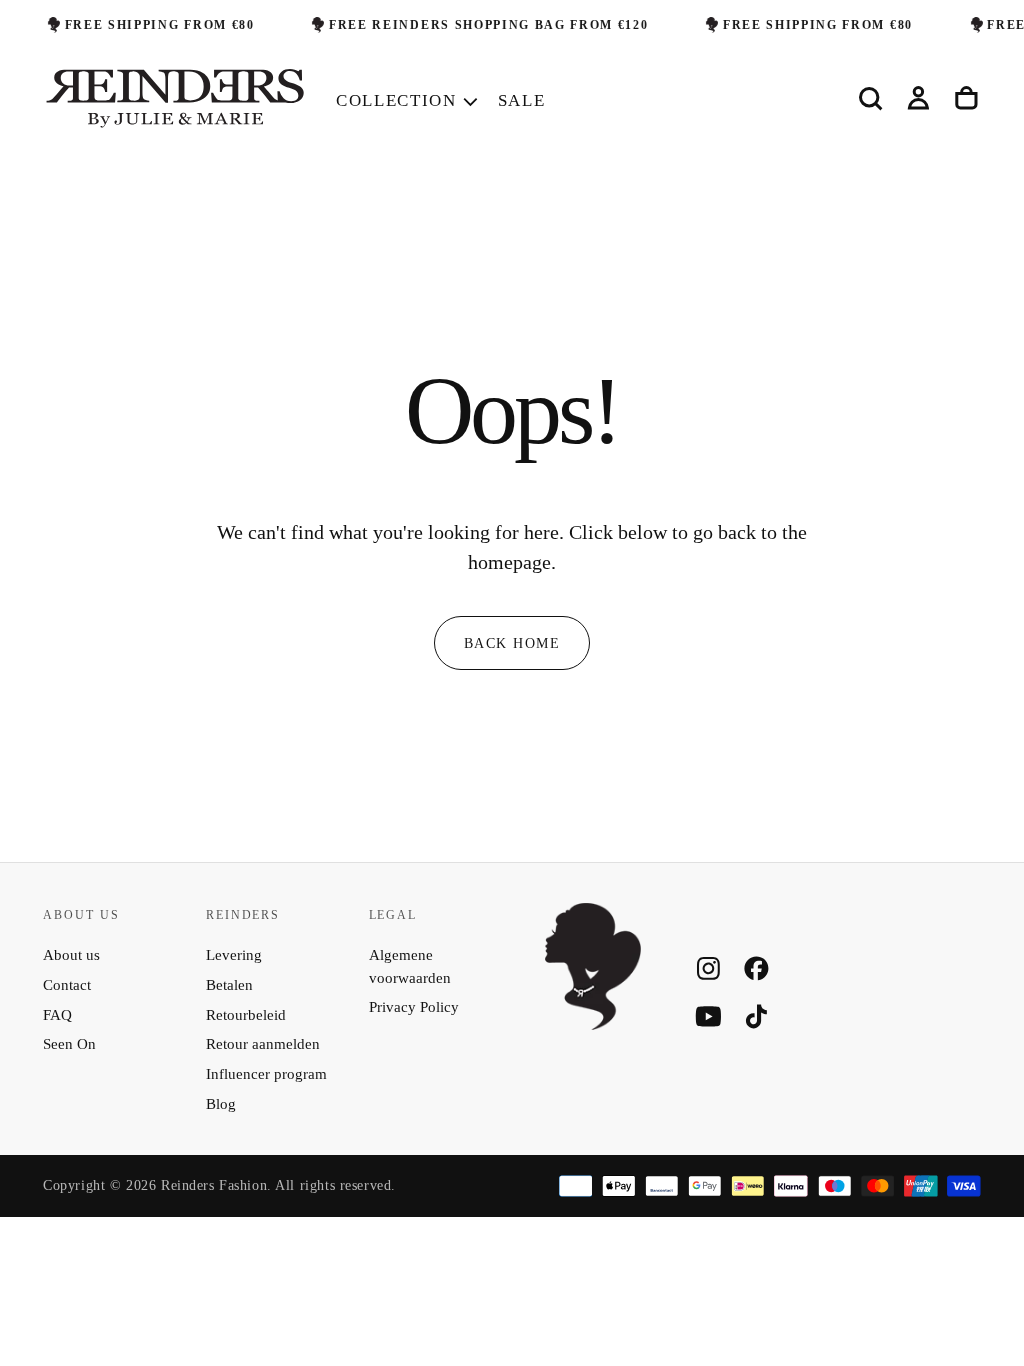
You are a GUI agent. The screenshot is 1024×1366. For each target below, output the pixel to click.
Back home (512, 643)
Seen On (69, 1044)
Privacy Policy (414, 1007)
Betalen (229, 985)
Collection (396, 100)
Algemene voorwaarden (410, 966)
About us (71, 955)
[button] (870, 99)
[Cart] (966, 99)
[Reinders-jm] (593, 966)
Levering (234, 955)
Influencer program (266, 1074)
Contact (67, 985)
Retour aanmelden (263, 1044)
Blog (221, 1104)
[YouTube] (708, 1016)
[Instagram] (708, 968)
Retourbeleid (246, 1015)
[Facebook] (756, 968)
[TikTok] (756, 1016)
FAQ (57, 1015)
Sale (522, 100)
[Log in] (918, 99)
